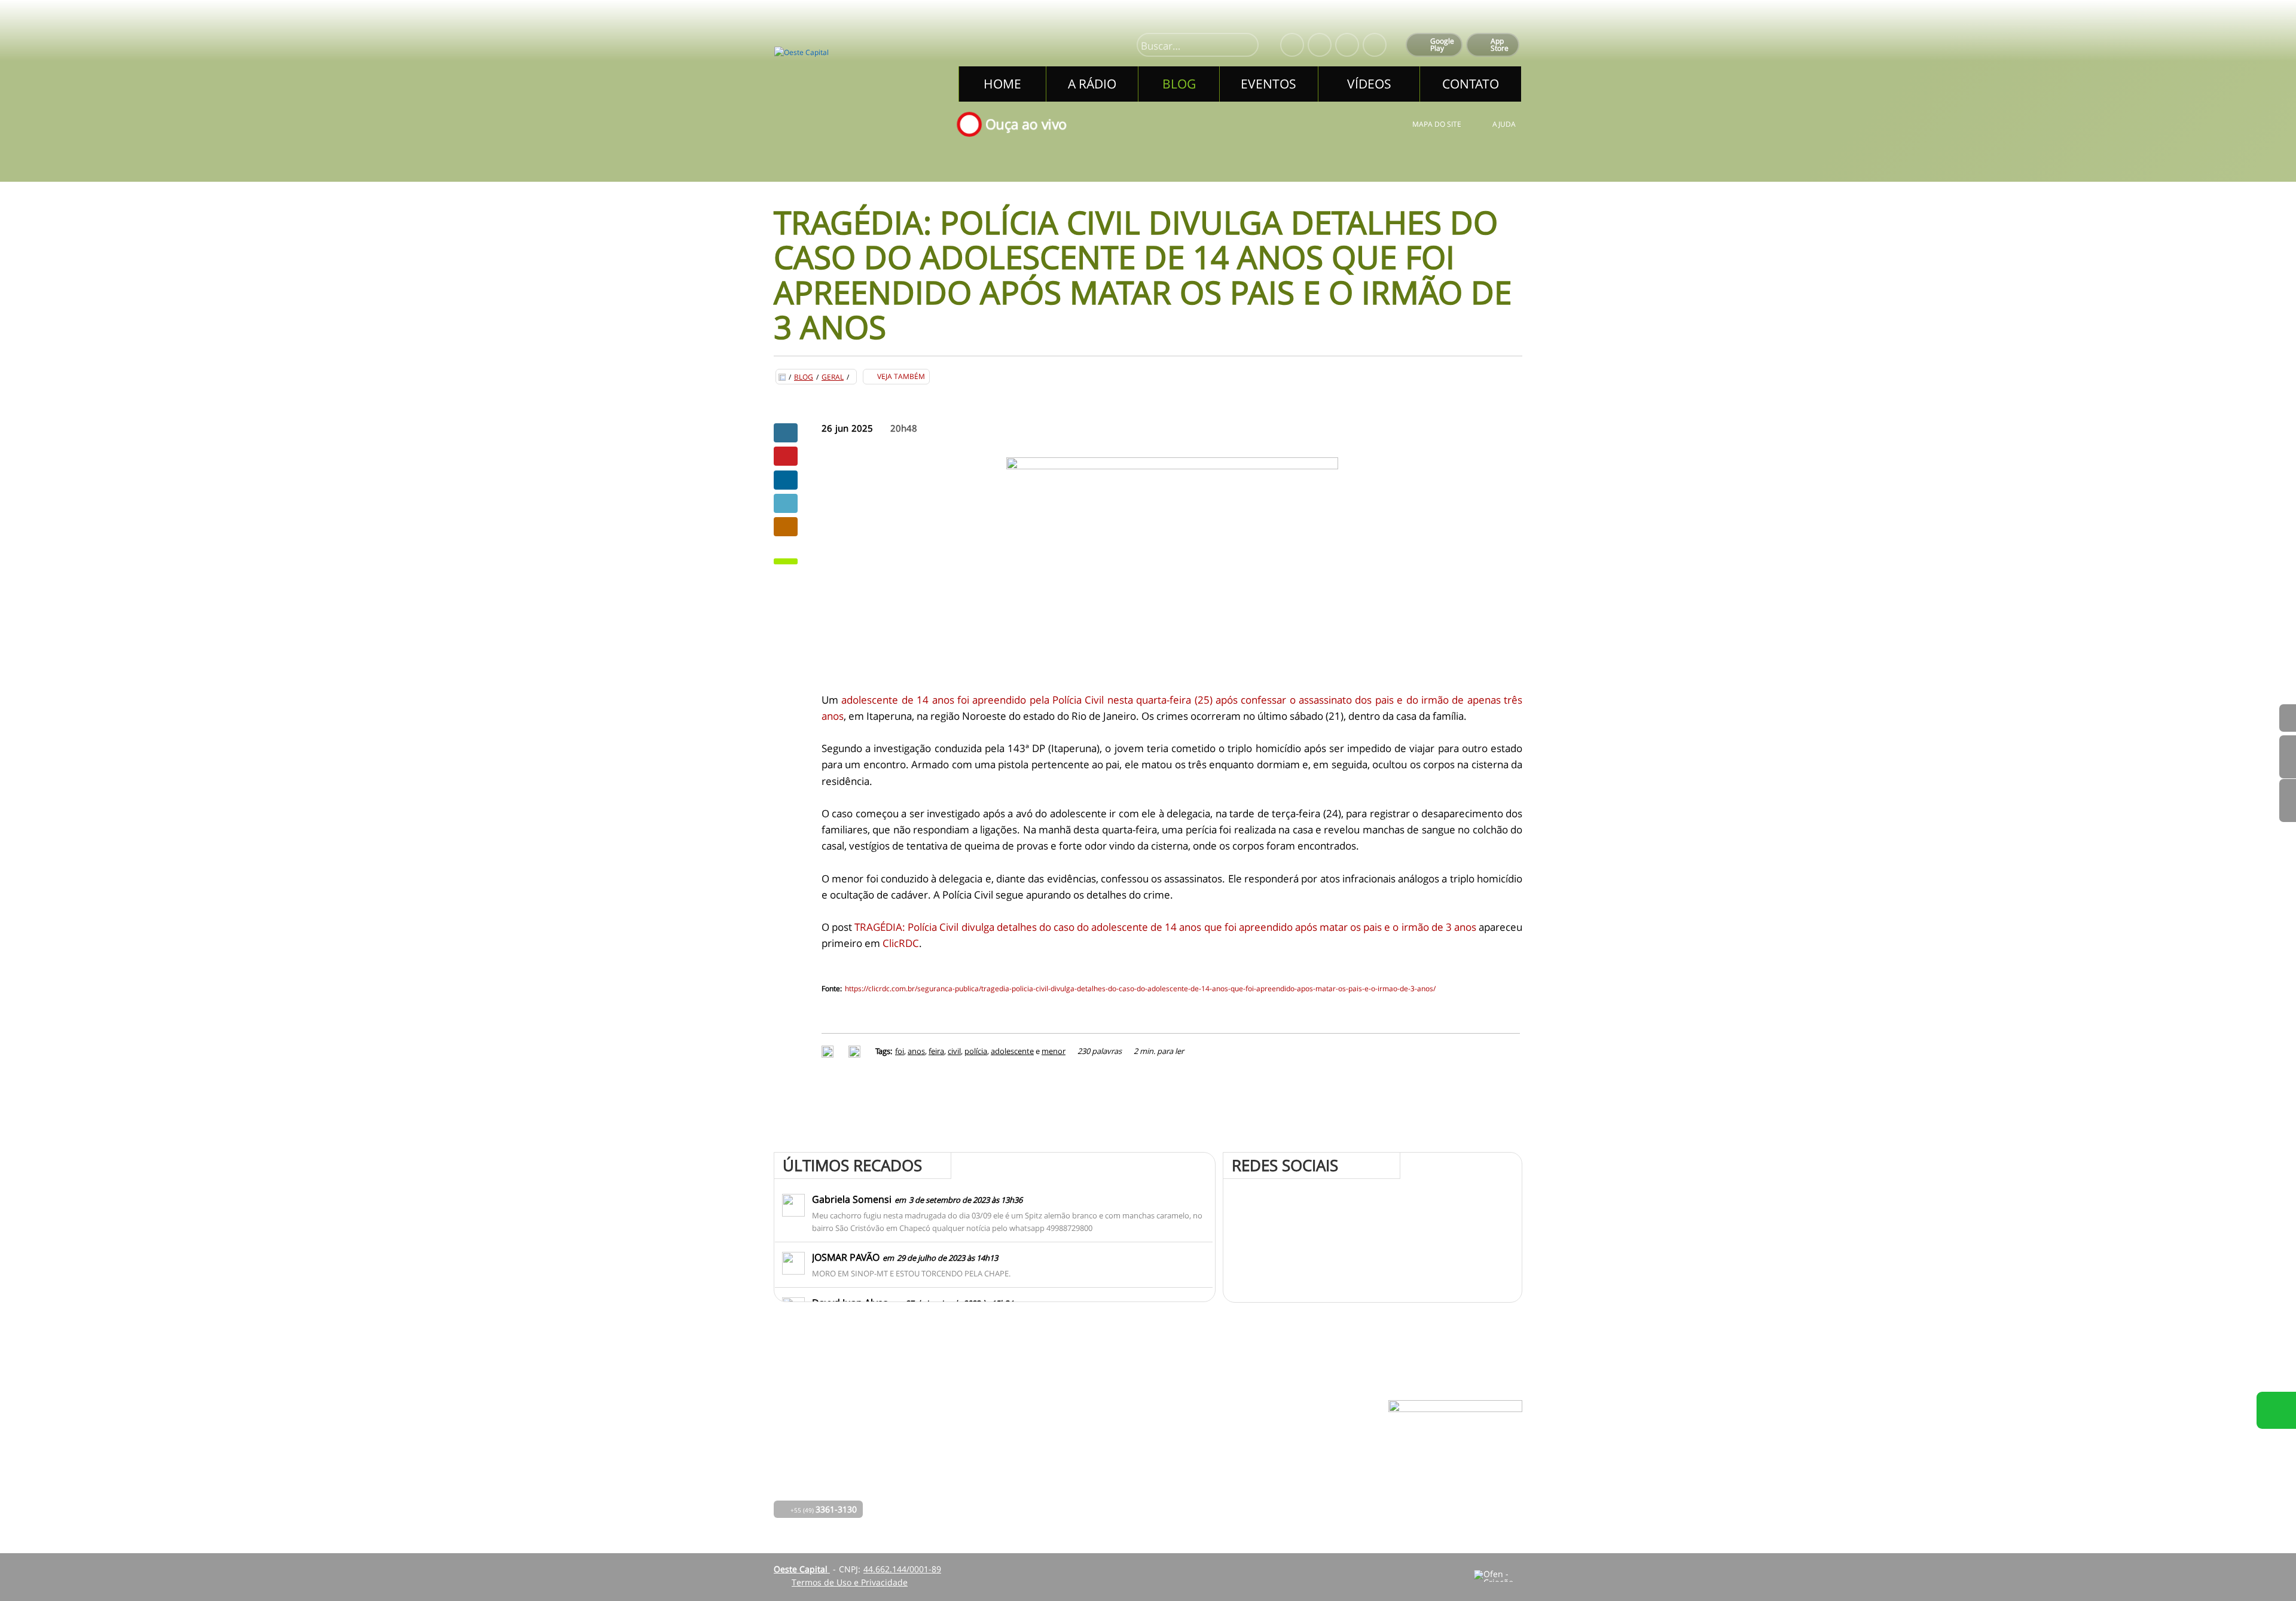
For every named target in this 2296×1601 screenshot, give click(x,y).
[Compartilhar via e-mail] (786, 527)
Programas (1114, 1450)
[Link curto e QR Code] (36, 1568)
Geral (833, 377)
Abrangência (1118, 1467)
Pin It (786, 456)
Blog (804, 377)
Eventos (1014, 1484)
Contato (1108, 1484)
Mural (1104, 1433)
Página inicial (1025, 1433)
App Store (1500, 45)
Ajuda (1504, 124)
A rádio (1013, 1450)
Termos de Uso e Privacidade (850, 1582)
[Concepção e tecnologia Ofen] (1498, 1576)
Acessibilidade (36, 1520)
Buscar (1244, 46)
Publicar (786, 480)
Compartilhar (786, 433)
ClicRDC (901, 943)
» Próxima (2288, 757)
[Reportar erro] (856, 1051)
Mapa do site (1437, 124)
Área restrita (1248, 1467)
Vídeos (1012, 1500)
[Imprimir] (829, 1051)
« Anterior (2288, 800)
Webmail (1240, 1484)
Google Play (1442, 45)
